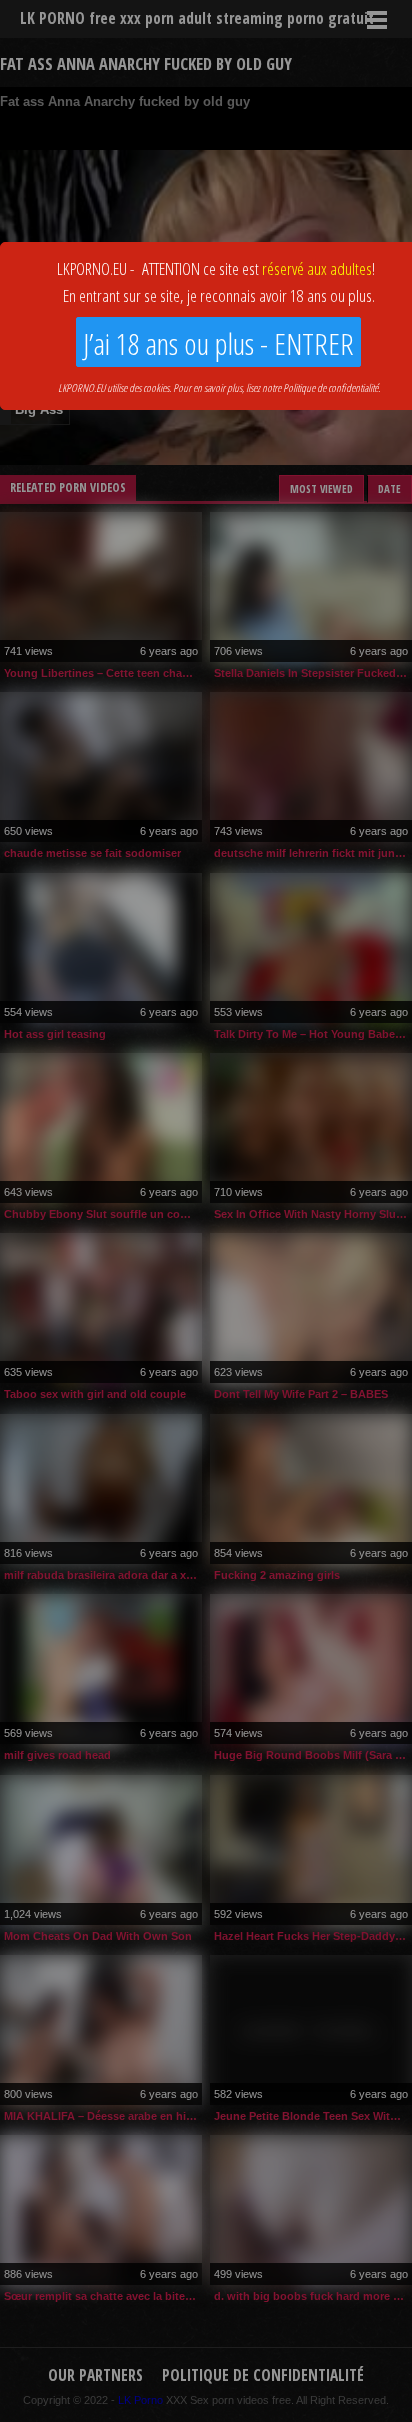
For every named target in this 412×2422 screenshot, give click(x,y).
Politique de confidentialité (330, 387)
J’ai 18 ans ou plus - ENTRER (218, 343)
